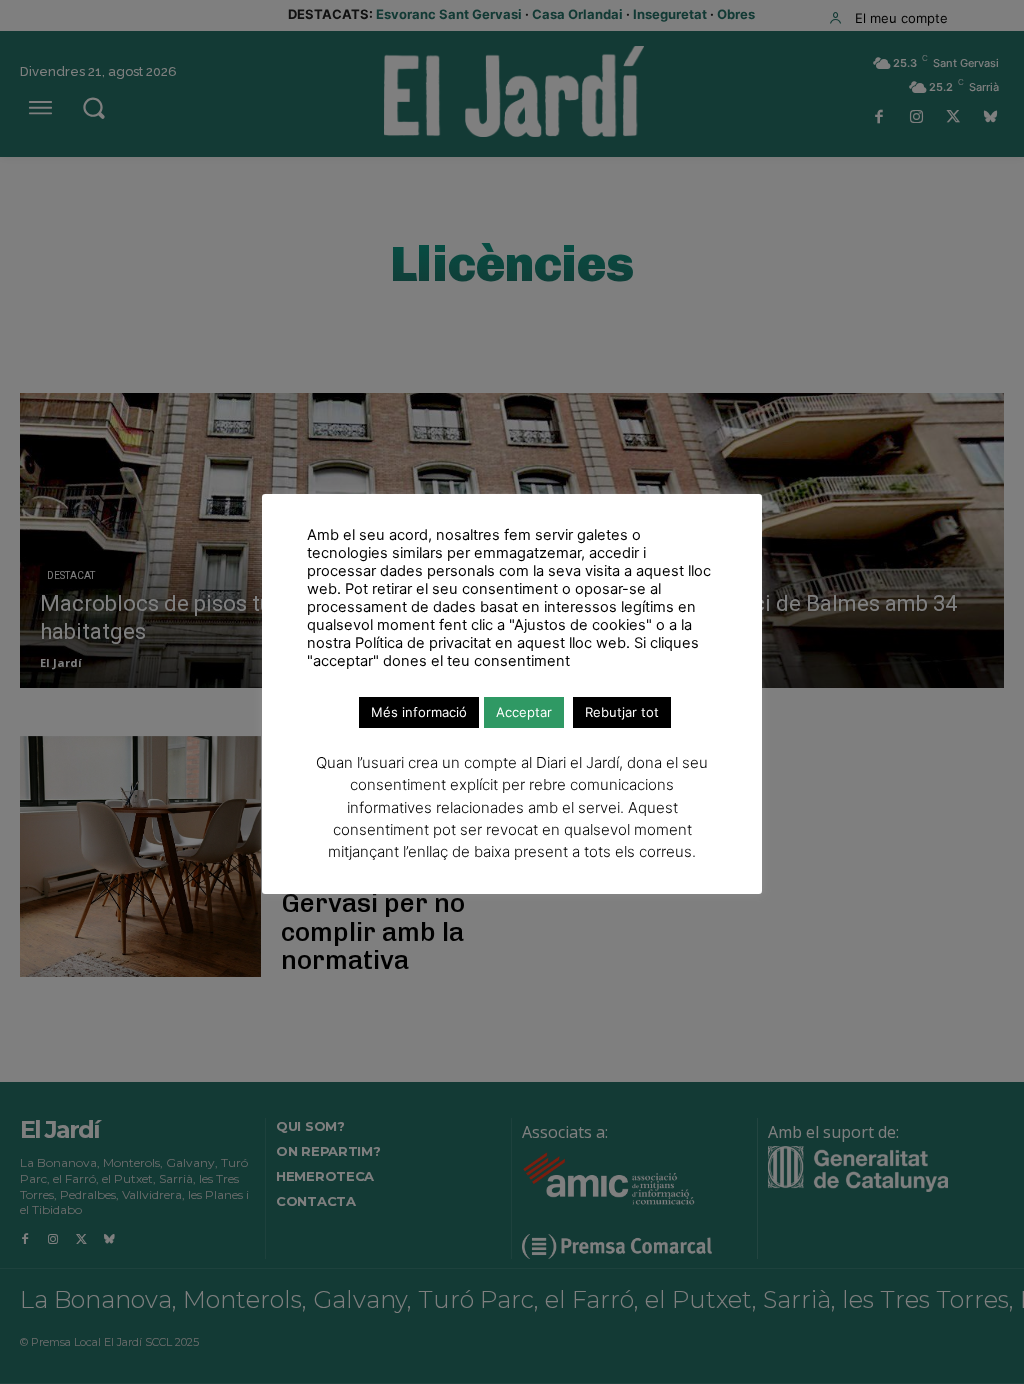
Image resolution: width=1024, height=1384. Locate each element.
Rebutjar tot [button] (622, 712)
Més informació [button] (419, 712)
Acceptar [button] (524, 712)
